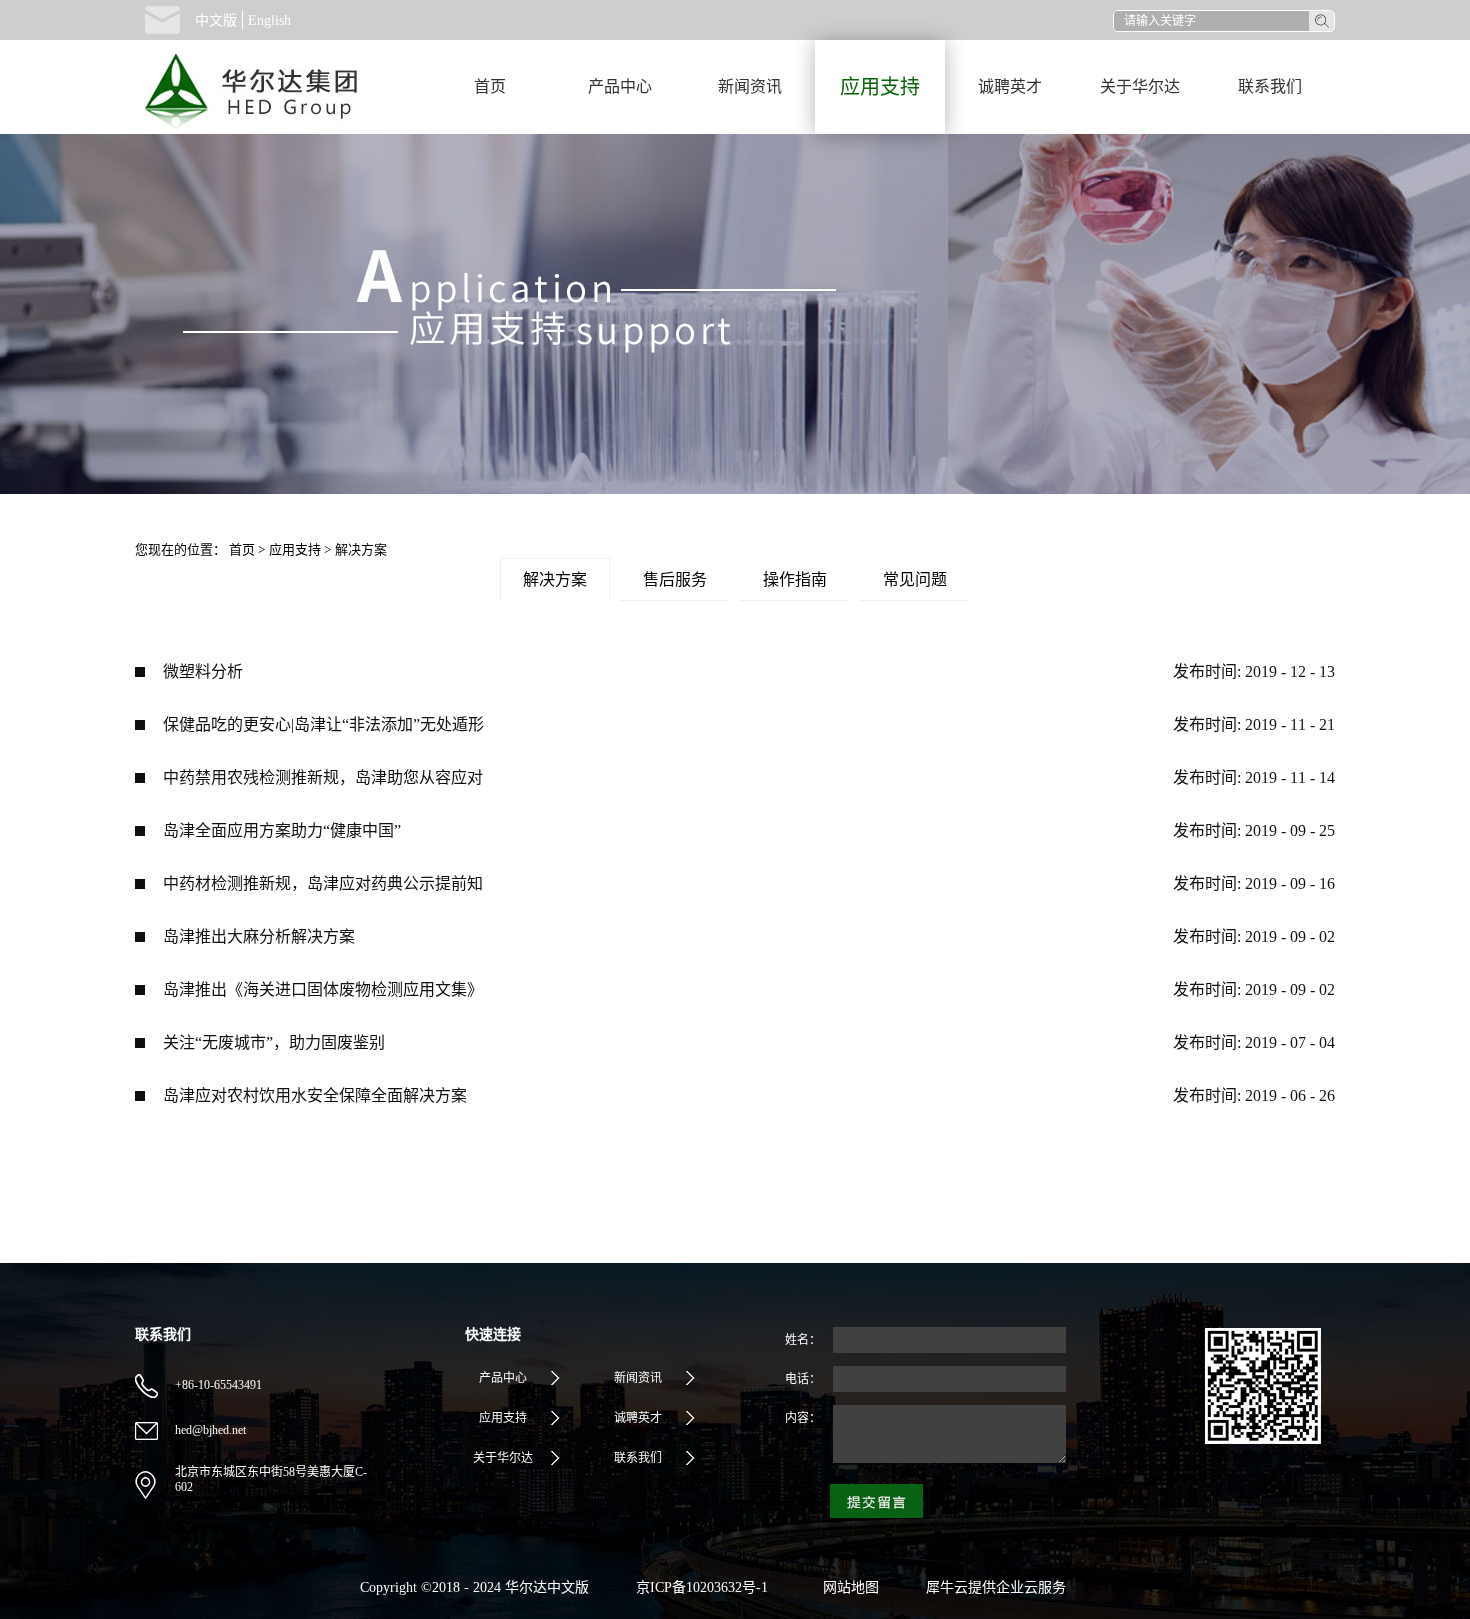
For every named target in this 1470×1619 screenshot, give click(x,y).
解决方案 (361, 549)
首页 (490, 86)
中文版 (216, 20)
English (269, 20)
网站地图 (847, 1587)
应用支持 (295, 549)
